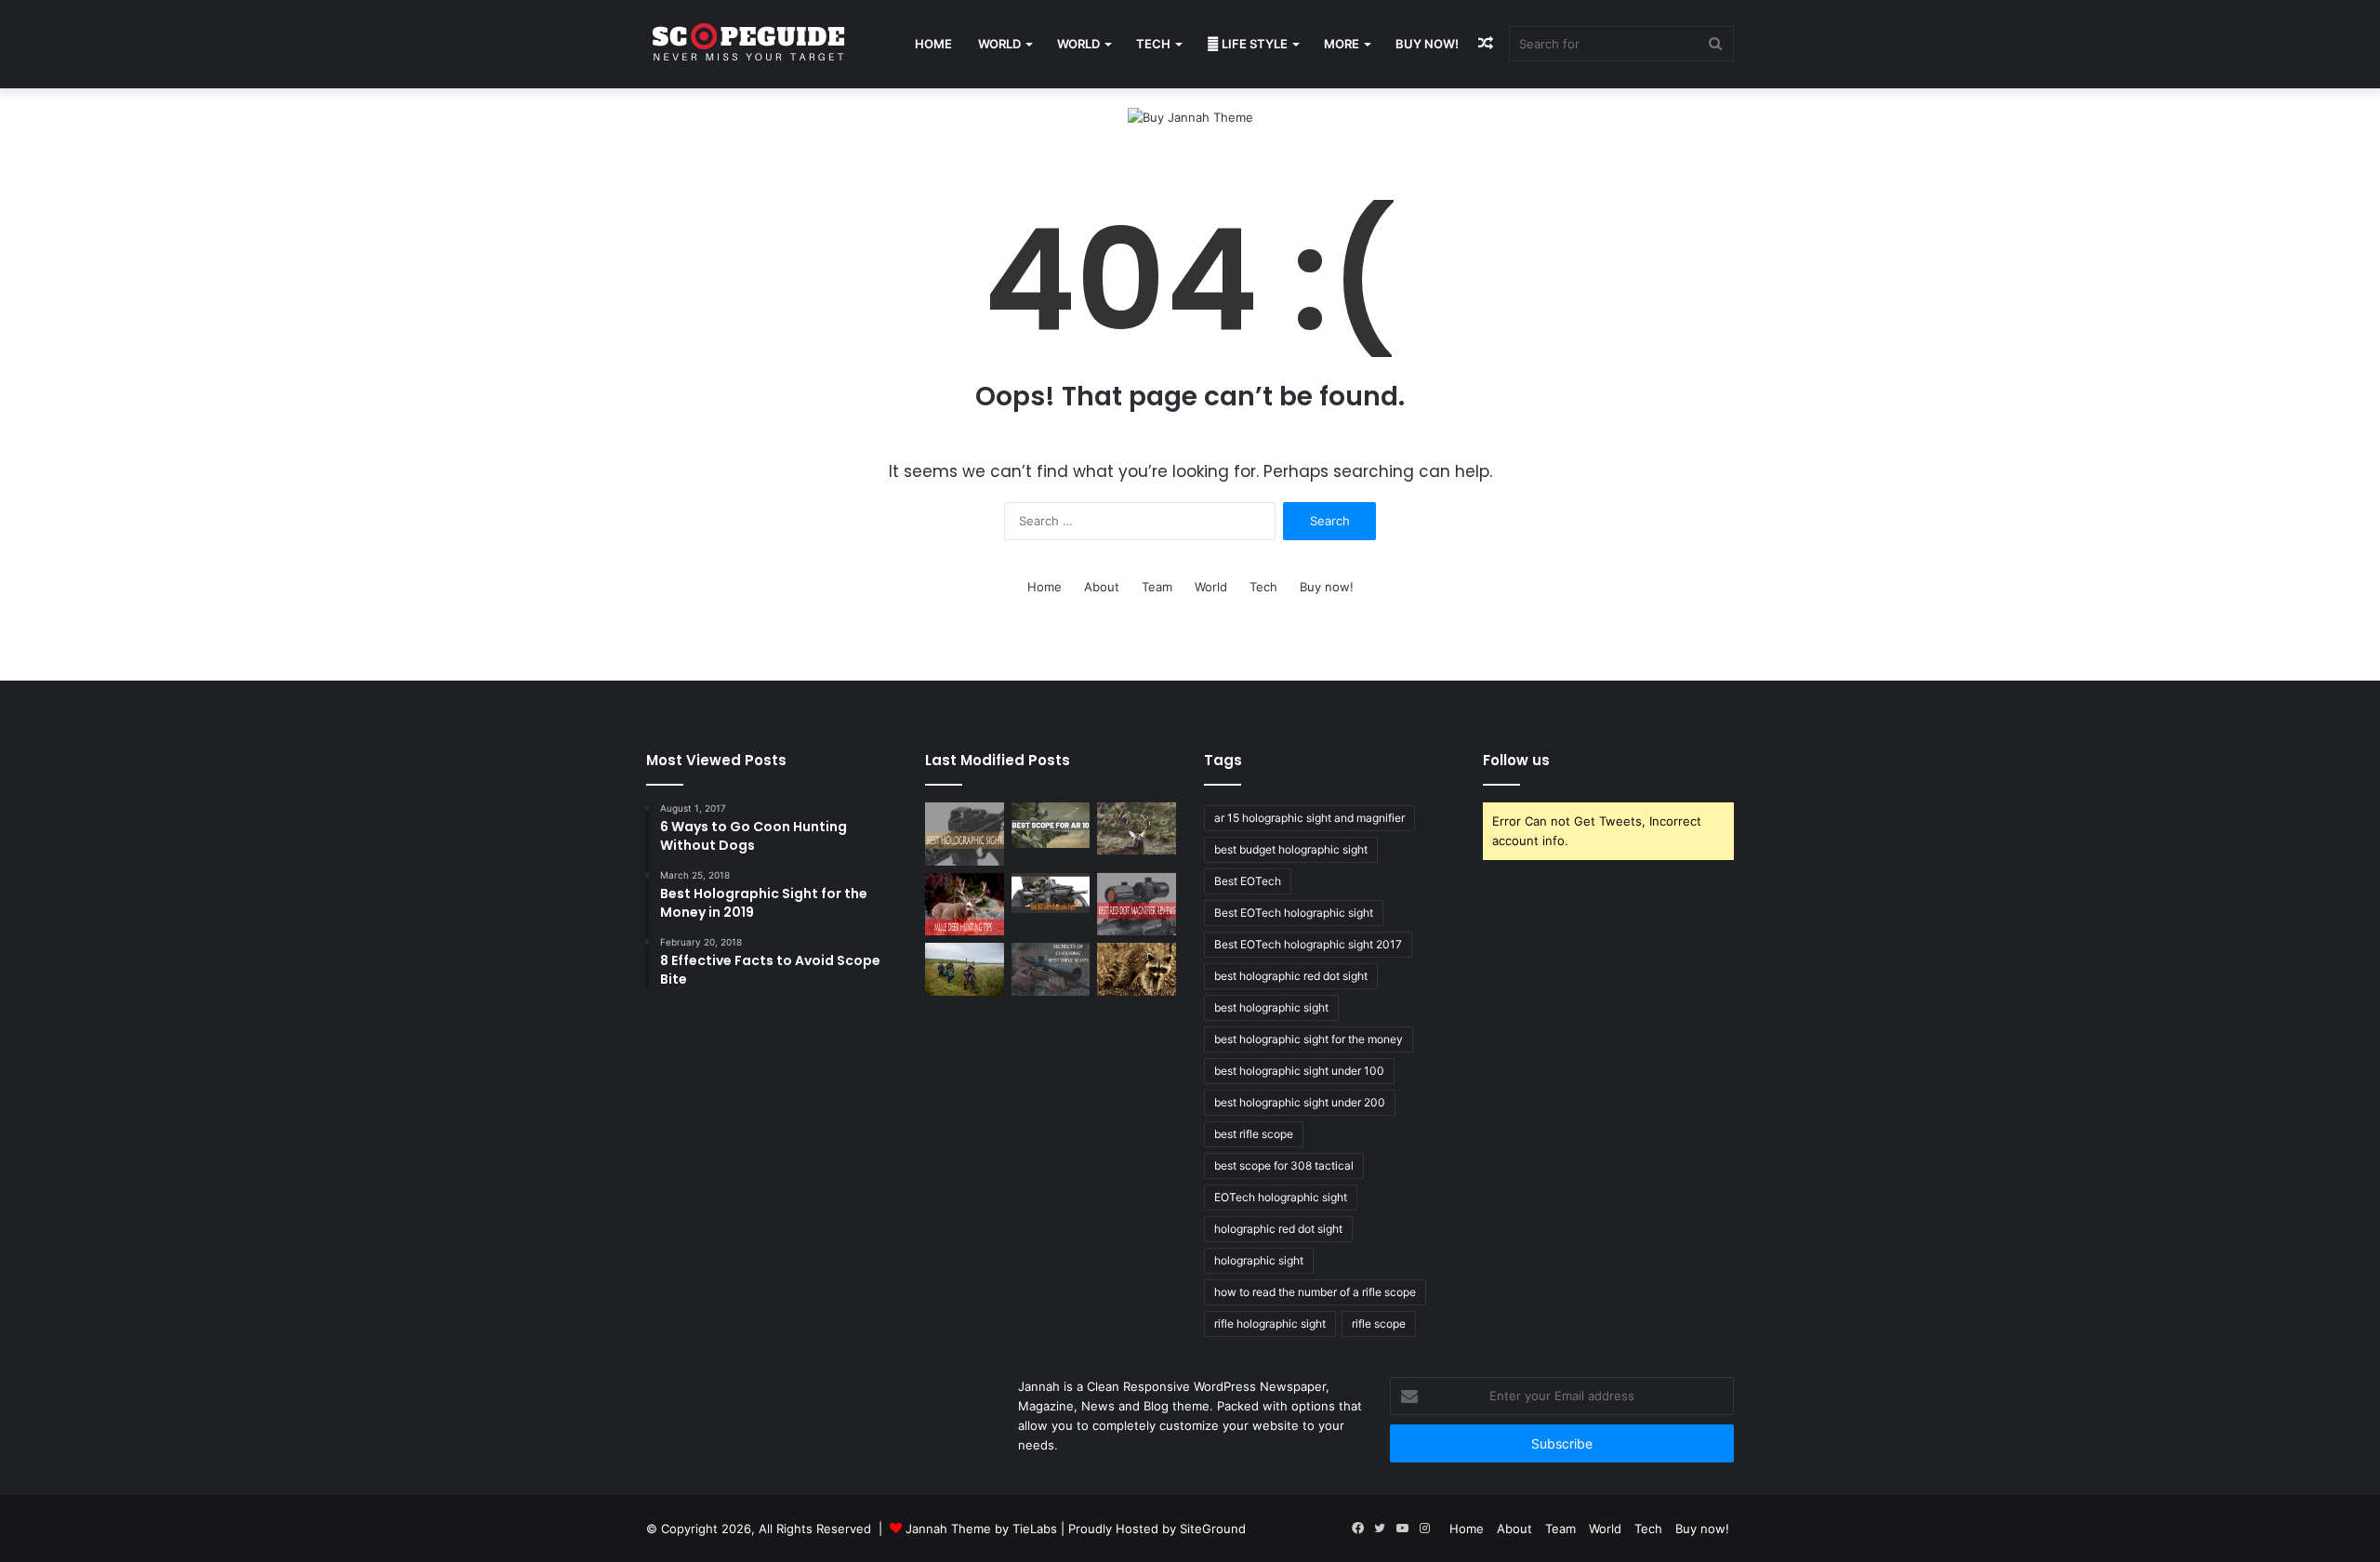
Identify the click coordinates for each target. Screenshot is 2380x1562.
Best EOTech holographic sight (1294, 913)
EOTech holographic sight (1281, 1197)
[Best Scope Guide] (748, 44)
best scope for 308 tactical (1284, 1165)
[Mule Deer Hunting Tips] (965, 905)
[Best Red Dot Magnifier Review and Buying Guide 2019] (1137, 905)
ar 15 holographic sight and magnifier (1309, 818)
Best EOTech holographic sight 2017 (1308, 944)
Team (1157, 587)
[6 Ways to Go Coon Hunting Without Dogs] (1137, 969)
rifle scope (1379, 1324)
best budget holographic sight (1291, 849)
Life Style (1253, 44)
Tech (1153, 44)
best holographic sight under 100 (1299, 1071)
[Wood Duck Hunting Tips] (965, 969)
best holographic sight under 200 (1300, 1102)
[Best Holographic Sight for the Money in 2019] (965, 834)
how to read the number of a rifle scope (1315, 1292)
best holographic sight (1271, 1007)
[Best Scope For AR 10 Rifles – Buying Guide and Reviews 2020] (1051, 825)
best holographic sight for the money (1309, 1039)
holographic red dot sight (1278, 1229)
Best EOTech (1248, 881)
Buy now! (1427, 44)
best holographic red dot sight (1291, 976)
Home (933, 44)
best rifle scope (1254, 1134)
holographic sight (1259, 1260)
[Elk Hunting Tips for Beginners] (1137, 828)
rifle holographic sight (1270, 1324)
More (1342, 44)
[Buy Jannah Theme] (1190, 116)
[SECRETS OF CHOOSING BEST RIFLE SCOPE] (1051, 969)
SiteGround (1213, 1529)
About (1102, 587)
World (999, 44)
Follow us (1516, 760)
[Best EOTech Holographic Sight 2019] (1051, 893)
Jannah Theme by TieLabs (981, 1529)
